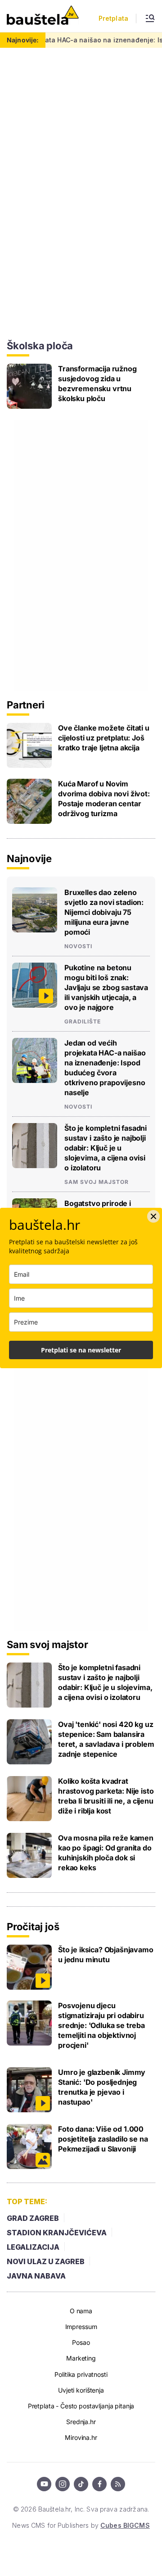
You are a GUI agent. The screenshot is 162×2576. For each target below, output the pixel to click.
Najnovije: (23, 40)
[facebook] (99, 2484)
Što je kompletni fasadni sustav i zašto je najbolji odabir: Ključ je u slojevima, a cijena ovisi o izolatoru (106, 1148)
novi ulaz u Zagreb (46, 2261)
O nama (81, 2311)
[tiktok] (81, 2484)
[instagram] (63, 2484)
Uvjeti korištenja (81, 2390)
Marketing (81, 2358)
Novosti (78, 946)
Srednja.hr (81, 2422)
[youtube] (44, 2484)
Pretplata (113, 18)
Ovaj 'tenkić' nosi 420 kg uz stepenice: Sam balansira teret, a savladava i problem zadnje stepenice (106, 1739)
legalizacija (33, 2247)
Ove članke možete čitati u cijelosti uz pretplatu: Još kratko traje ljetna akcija (104, 738)
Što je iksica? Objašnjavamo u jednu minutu (106, 1955)
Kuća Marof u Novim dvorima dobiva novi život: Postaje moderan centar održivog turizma (104, 799)
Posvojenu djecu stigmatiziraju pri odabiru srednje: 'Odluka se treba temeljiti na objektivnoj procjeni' (101, 2025)
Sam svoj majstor (97, 1182)
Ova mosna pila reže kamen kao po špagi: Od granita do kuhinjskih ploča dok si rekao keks (106, 1853)
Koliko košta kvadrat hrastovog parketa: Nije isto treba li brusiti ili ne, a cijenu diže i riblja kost (106, 1796)
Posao (81, 2342)
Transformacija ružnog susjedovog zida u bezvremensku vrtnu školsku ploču (97, 384)
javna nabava (36, 2276)
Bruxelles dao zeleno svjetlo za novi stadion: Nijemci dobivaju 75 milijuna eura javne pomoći (104, 912)
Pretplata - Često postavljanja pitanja (81, 2406)
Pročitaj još (33, 1927)
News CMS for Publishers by (81, 2525)
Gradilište (83, 1022)
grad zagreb (33, 2218)
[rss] (118, 2484)
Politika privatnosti (81, 2374)
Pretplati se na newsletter (81, 1350)
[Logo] (43, 16)
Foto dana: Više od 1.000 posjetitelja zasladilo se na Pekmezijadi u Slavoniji (103, 2139)
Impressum (81, 2327)
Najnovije (29, 859)
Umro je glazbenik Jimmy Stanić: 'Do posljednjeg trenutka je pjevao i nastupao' (102, 2087)
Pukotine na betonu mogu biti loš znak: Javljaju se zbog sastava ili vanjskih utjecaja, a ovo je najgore (106, 987)
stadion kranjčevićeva (57, 2233)
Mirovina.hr (81, 2437)
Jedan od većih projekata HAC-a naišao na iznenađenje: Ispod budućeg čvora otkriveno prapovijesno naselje (105, 1068)
